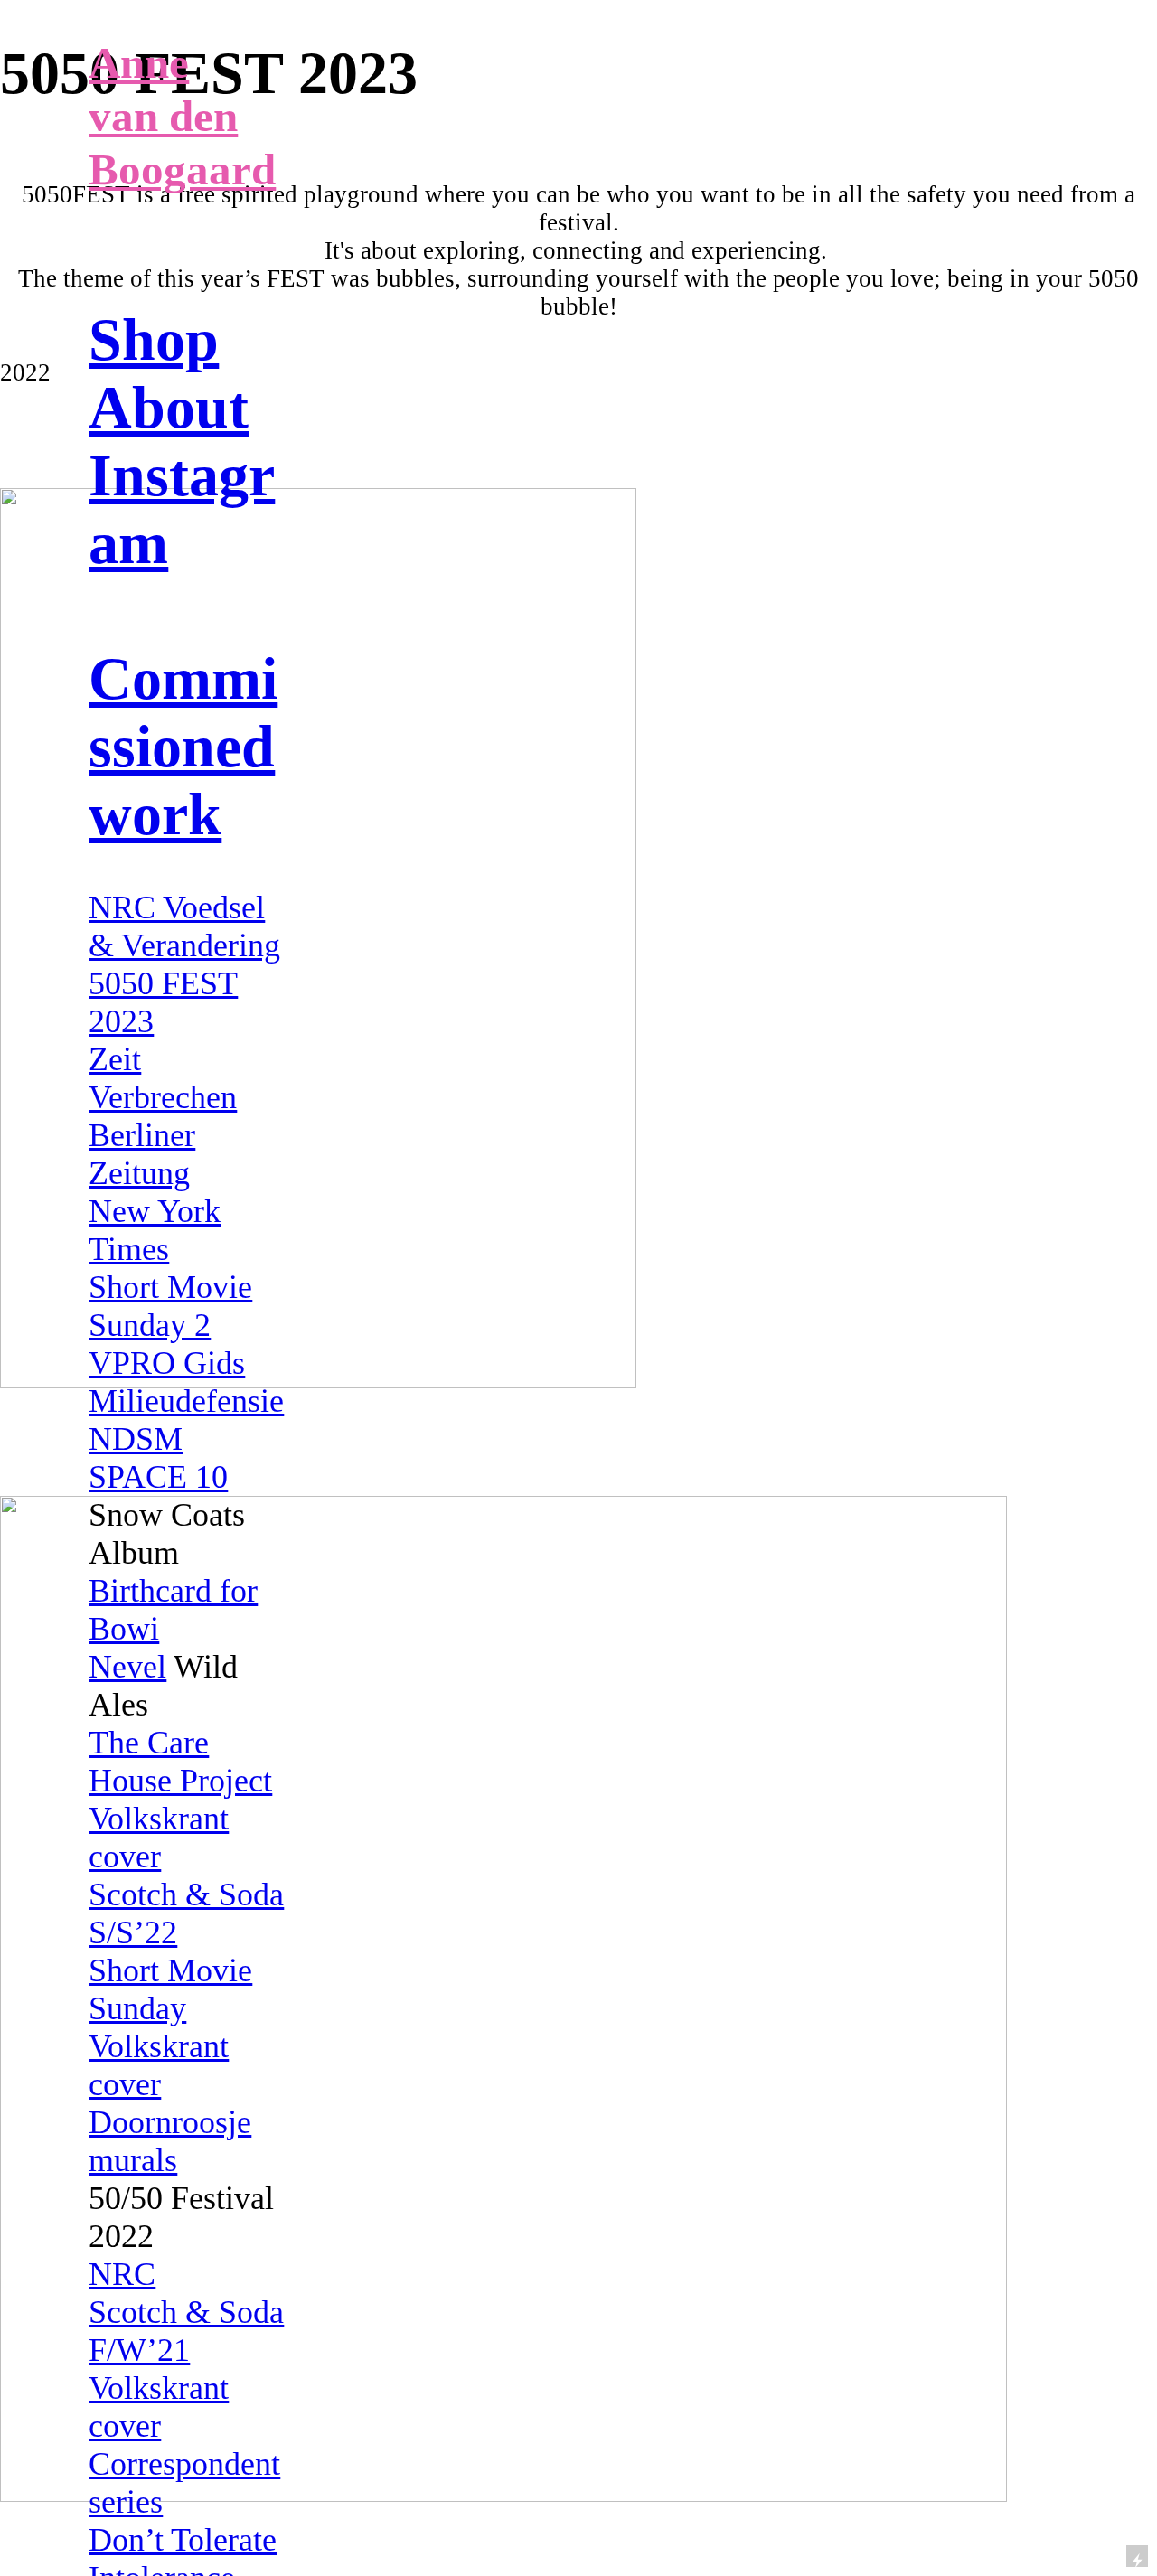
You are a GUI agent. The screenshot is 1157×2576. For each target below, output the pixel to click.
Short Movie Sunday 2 (170, 1306)
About (169, 408)
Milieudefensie (186, 1401)
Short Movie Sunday (170, 1989)
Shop (154, 340)
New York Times (155, 1230)
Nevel (127, 1667)
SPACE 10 (158, 1477)
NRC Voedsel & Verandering (184, 926)
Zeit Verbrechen (163, 1078)
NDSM (136, 1439)
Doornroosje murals (170, 2141)
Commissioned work (183, 747)
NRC (122, 2274)
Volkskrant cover (159, 1838)
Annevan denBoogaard (182, 116)
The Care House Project (180, 1762)
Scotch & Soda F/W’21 (186, 2331)
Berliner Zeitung (142, 1154)
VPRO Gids (167, 1363)
